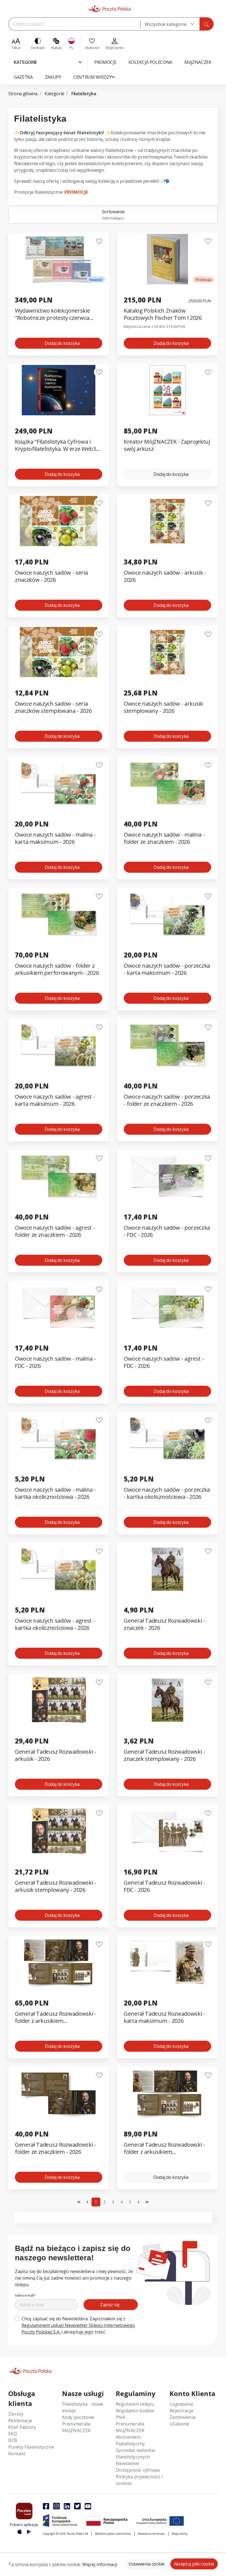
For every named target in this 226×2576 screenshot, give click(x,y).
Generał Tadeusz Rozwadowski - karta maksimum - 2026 (164, 2017)
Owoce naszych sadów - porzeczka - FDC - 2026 (167, 1231)
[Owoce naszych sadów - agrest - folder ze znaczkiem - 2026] (59, 1176)
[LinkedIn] (67, 2506)
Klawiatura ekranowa (151, 2534)
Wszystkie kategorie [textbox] (166, 24)
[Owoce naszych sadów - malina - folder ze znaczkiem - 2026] (167, 783)
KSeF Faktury (22, 2427)
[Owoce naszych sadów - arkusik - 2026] (167, 521)
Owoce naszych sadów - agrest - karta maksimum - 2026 (55, 1100)
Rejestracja (181, 2411)
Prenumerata (76, 2424)
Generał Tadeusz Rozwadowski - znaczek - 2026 (164, 1624)
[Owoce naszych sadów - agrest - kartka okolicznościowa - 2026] (59, 1569)
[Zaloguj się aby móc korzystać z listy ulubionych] (99, 241)
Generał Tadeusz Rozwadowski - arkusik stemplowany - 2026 (56, 1886)
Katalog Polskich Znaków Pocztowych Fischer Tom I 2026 (163, 314)
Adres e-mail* (25, 2295)
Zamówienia (182, 2417)
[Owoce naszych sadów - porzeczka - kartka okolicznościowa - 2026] (167, 1438)
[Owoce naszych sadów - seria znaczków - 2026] (59, 521)
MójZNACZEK (76, 2430)
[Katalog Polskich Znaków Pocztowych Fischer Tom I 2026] (167, 259)
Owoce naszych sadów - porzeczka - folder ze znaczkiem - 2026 (167, 1100)
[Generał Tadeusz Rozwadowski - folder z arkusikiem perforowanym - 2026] (59, 1962)
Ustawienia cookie (146, 2564)
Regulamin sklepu (135, 2404)
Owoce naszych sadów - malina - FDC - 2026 (55, 1362)
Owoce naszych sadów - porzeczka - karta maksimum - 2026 (167, 969)
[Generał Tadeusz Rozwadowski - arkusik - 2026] (59, 1700)
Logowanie (181, 2404)
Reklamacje (20, 2421)
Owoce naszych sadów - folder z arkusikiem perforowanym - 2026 (57, 969)
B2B (13, 2440)
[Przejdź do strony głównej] (110, 9)
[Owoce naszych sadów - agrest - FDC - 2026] (167, 1307)
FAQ (13, 2434)
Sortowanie (113, 215)
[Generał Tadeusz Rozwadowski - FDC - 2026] (167, 1831)
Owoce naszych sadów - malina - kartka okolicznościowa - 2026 (55, 1493)
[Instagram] (57, 2506)
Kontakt (17, 2454)
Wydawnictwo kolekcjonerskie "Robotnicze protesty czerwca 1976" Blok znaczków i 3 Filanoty (55, 314)
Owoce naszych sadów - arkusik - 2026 (165, 576)
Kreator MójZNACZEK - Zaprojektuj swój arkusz (167, 445)
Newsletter (128, 2463)
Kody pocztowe (78, 2417)
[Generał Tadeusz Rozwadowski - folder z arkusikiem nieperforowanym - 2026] (167, 2093)
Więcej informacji (100, 2564)
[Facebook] (46, 2506)
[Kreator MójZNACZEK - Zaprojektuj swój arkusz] (167, 390)
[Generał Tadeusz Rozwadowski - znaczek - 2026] (167, 1569)
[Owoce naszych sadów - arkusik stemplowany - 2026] (167, 652)
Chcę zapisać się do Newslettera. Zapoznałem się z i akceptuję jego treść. (78, 2325)
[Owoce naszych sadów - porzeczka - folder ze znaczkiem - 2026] (167, 1045)
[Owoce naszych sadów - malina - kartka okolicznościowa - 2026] (59, 1438)
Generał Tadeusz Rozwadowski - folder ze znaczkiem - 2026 (56, 2148)
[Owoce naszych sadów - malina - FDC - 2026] (59, 1307)
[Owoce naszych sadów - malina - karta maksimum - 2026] (59, 783)
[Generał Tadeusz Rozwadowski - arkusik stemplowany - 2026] (59, 1831)
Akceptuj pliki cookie (194, 2564)
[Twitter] (77, 2506)
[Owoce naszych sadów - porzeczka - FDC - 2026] (167, 1176)
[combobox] (170, 24)
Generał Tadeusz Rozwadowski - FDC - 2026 (164, 1886)
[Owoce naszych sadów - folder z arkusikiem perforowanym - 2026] (59, 914)
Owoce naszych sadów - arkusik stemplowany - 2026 (163, 707)
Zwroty (16, 2414)
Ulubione (179, 2424)
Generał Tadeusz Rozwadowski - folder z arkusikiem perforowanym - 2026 (56, 2017)
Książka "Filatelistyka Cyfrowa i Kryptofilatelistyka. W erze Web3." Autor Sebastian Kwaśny (57, 445)
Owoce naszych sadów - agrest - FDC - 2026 (164, 1362)
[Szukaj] (206, 24)
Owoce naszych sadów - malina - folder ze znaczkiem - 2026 (164, 838)
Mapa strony (180, 2534)
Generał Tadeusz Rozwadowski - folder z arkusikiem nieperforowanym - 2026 (164, 2148)
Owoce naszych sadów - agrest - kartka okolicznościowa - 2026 (55, 1624)
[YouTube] (88, 2506)
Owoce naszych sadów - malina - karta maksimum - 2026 (55, 838)
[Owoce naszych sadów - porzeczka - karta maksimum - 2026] (167, 914)
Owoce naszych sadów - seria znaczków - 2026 (51, 576)
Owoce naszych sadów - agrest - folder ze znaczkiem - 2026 (55, 1231)
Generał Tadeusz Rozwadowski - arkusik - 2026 (56, 1755)
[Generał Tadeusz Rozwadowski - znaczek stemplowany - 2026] (167, 1700)
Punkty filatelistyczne (31, 2447)
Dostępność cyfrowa (138, 2470)
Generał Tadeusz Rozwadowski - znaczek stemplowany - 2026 (164, 1755)
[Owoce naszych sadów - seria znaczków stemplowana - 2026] (59, 652)
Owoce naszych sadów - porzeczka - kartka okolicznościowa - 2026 (167, 1493)
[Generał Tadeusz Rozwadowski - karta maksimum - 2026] (167, 1962)
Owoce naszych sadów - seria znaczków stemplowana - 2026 (53, 707)
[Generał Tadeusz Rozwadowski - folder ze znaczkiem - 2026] (59, 2093)
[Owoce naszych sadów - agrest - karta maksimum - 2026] (59, 1045)
